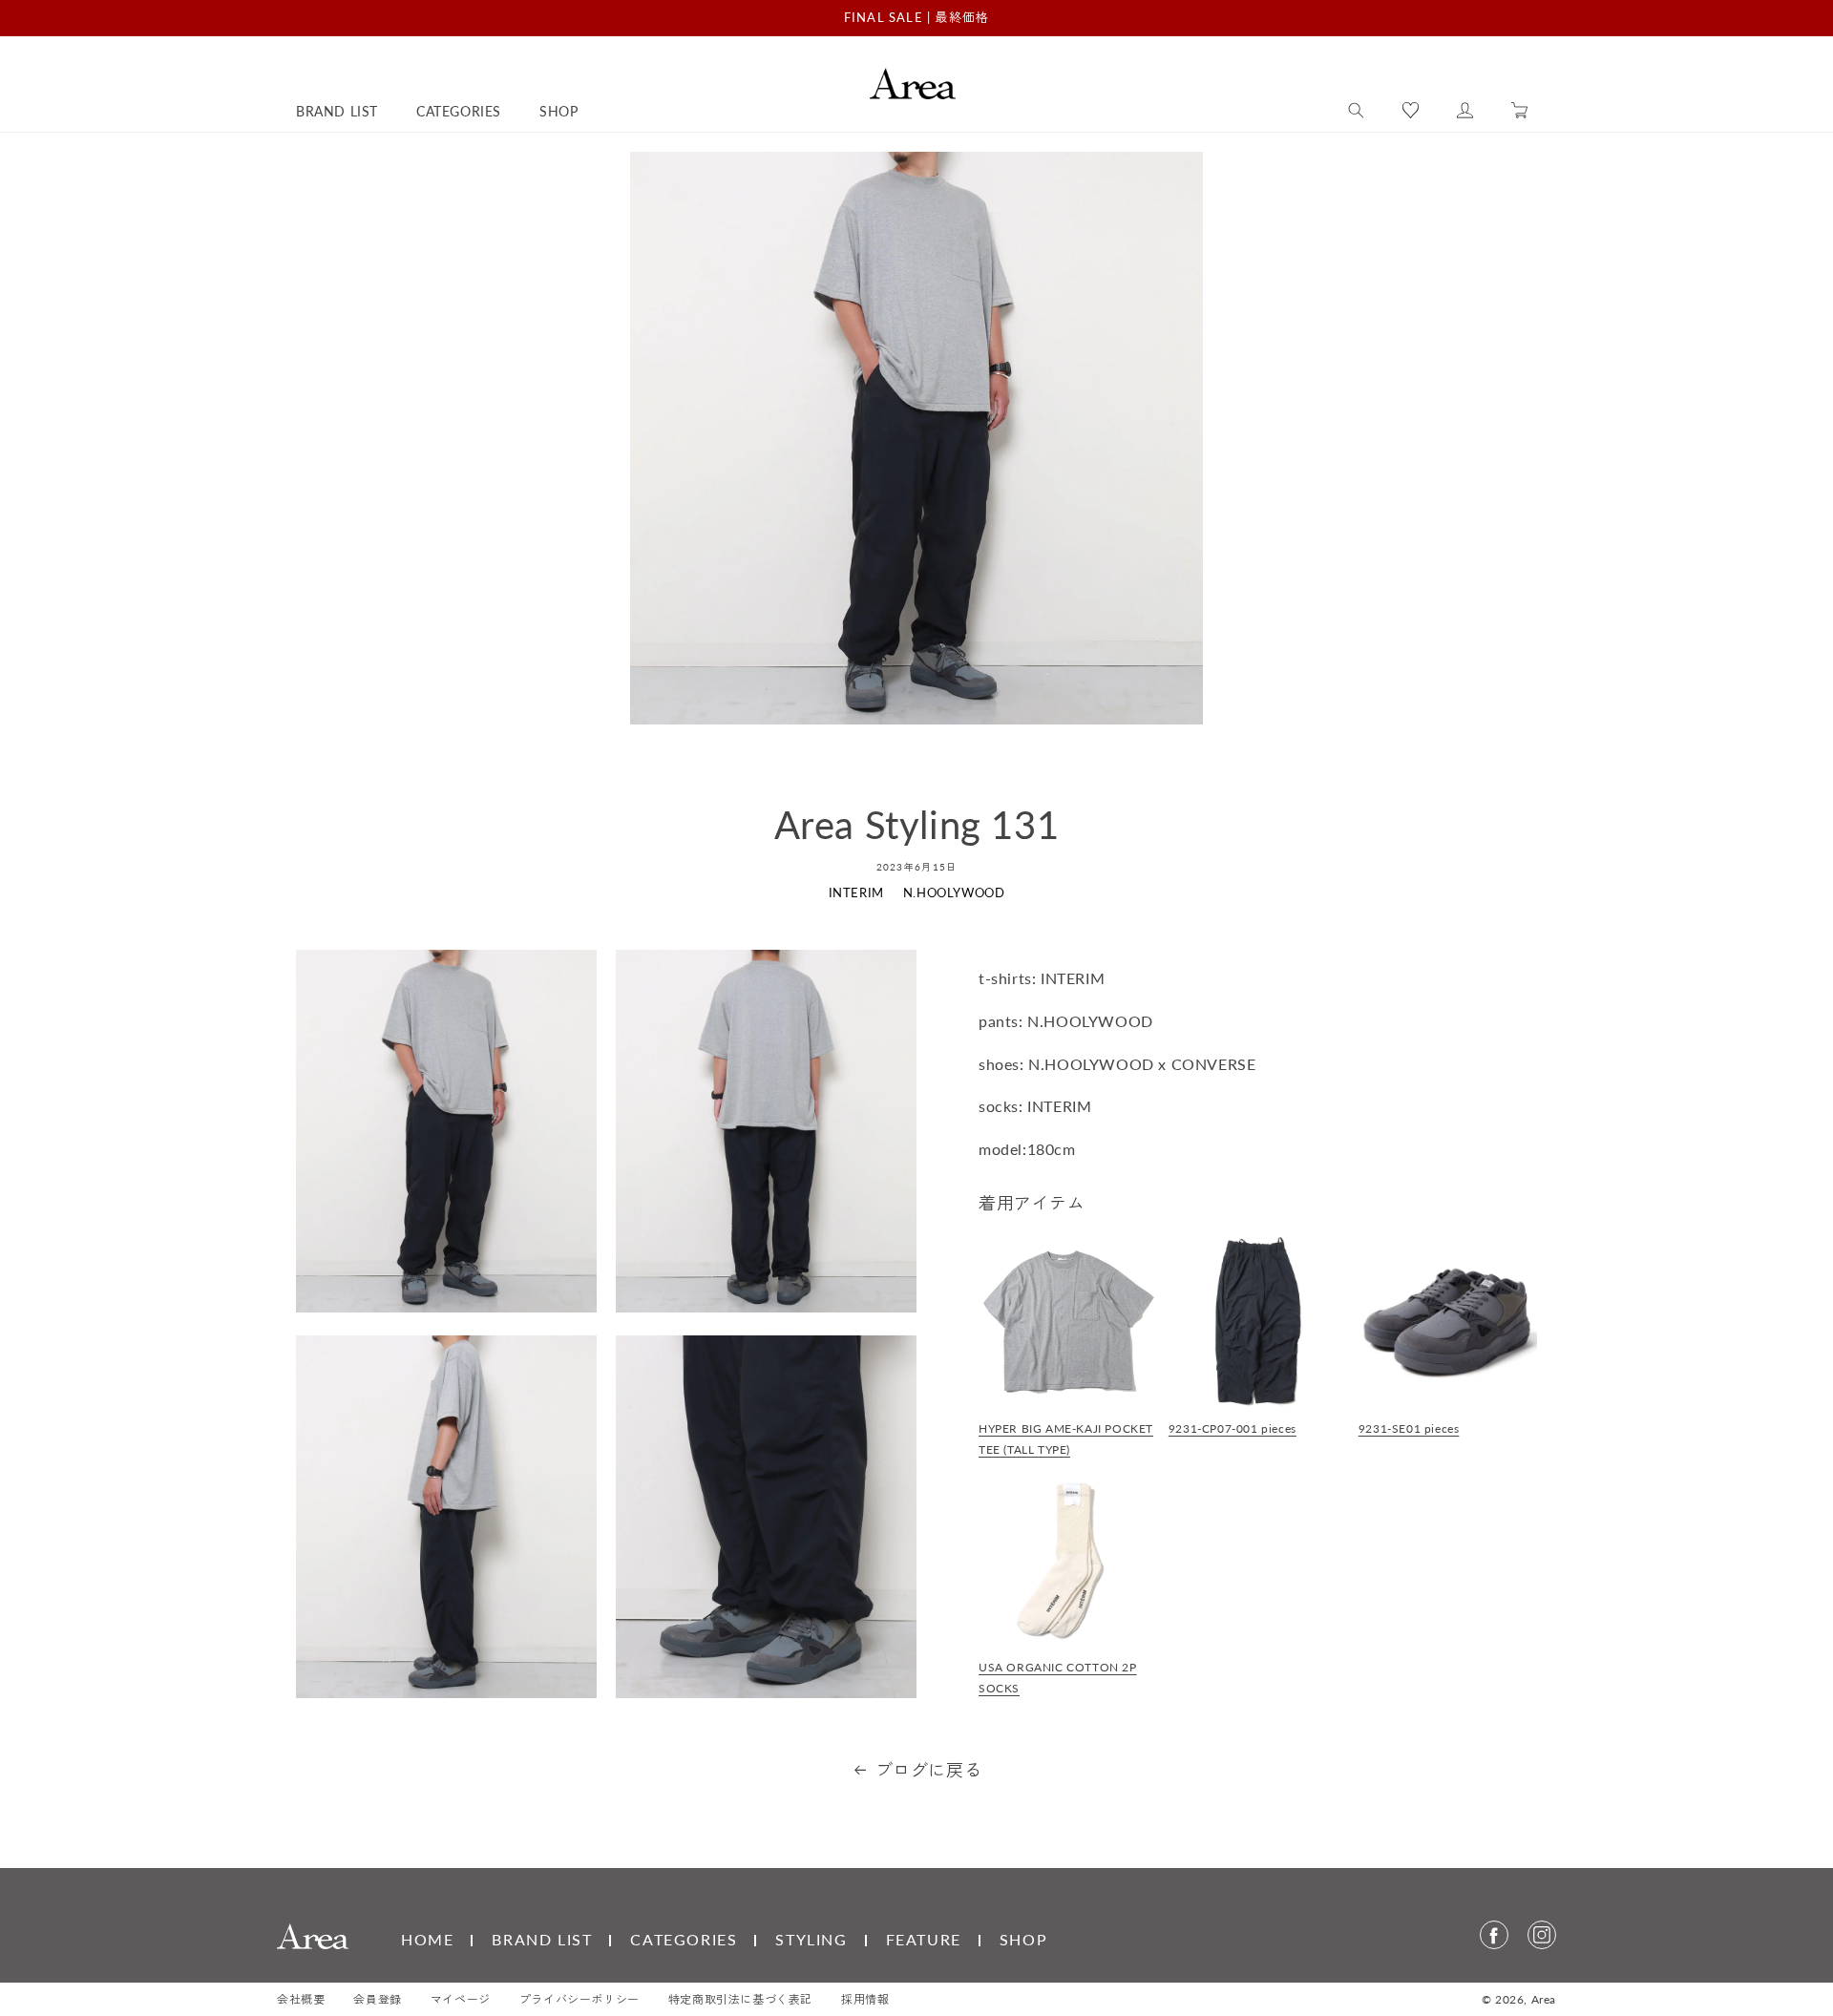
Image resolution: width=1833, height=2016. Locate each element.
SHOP (1023, 1939)
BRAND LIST (542, 1939)
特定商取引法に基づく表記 (740, 1999)
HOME (427, 1939)
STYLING (811, 1939)
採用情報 (865, 1999)
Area (1544, 1999)
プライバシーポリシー (579, 1999)
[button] (1356, 111)
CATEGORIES (684, 1939)
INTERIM (856, 892)
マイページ (461, 1999)
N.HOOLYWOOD (954, 892)
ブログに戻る (929, 1770)
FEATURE (924, 1939)
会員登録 (377, 1999)
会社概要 (301, 1999)
